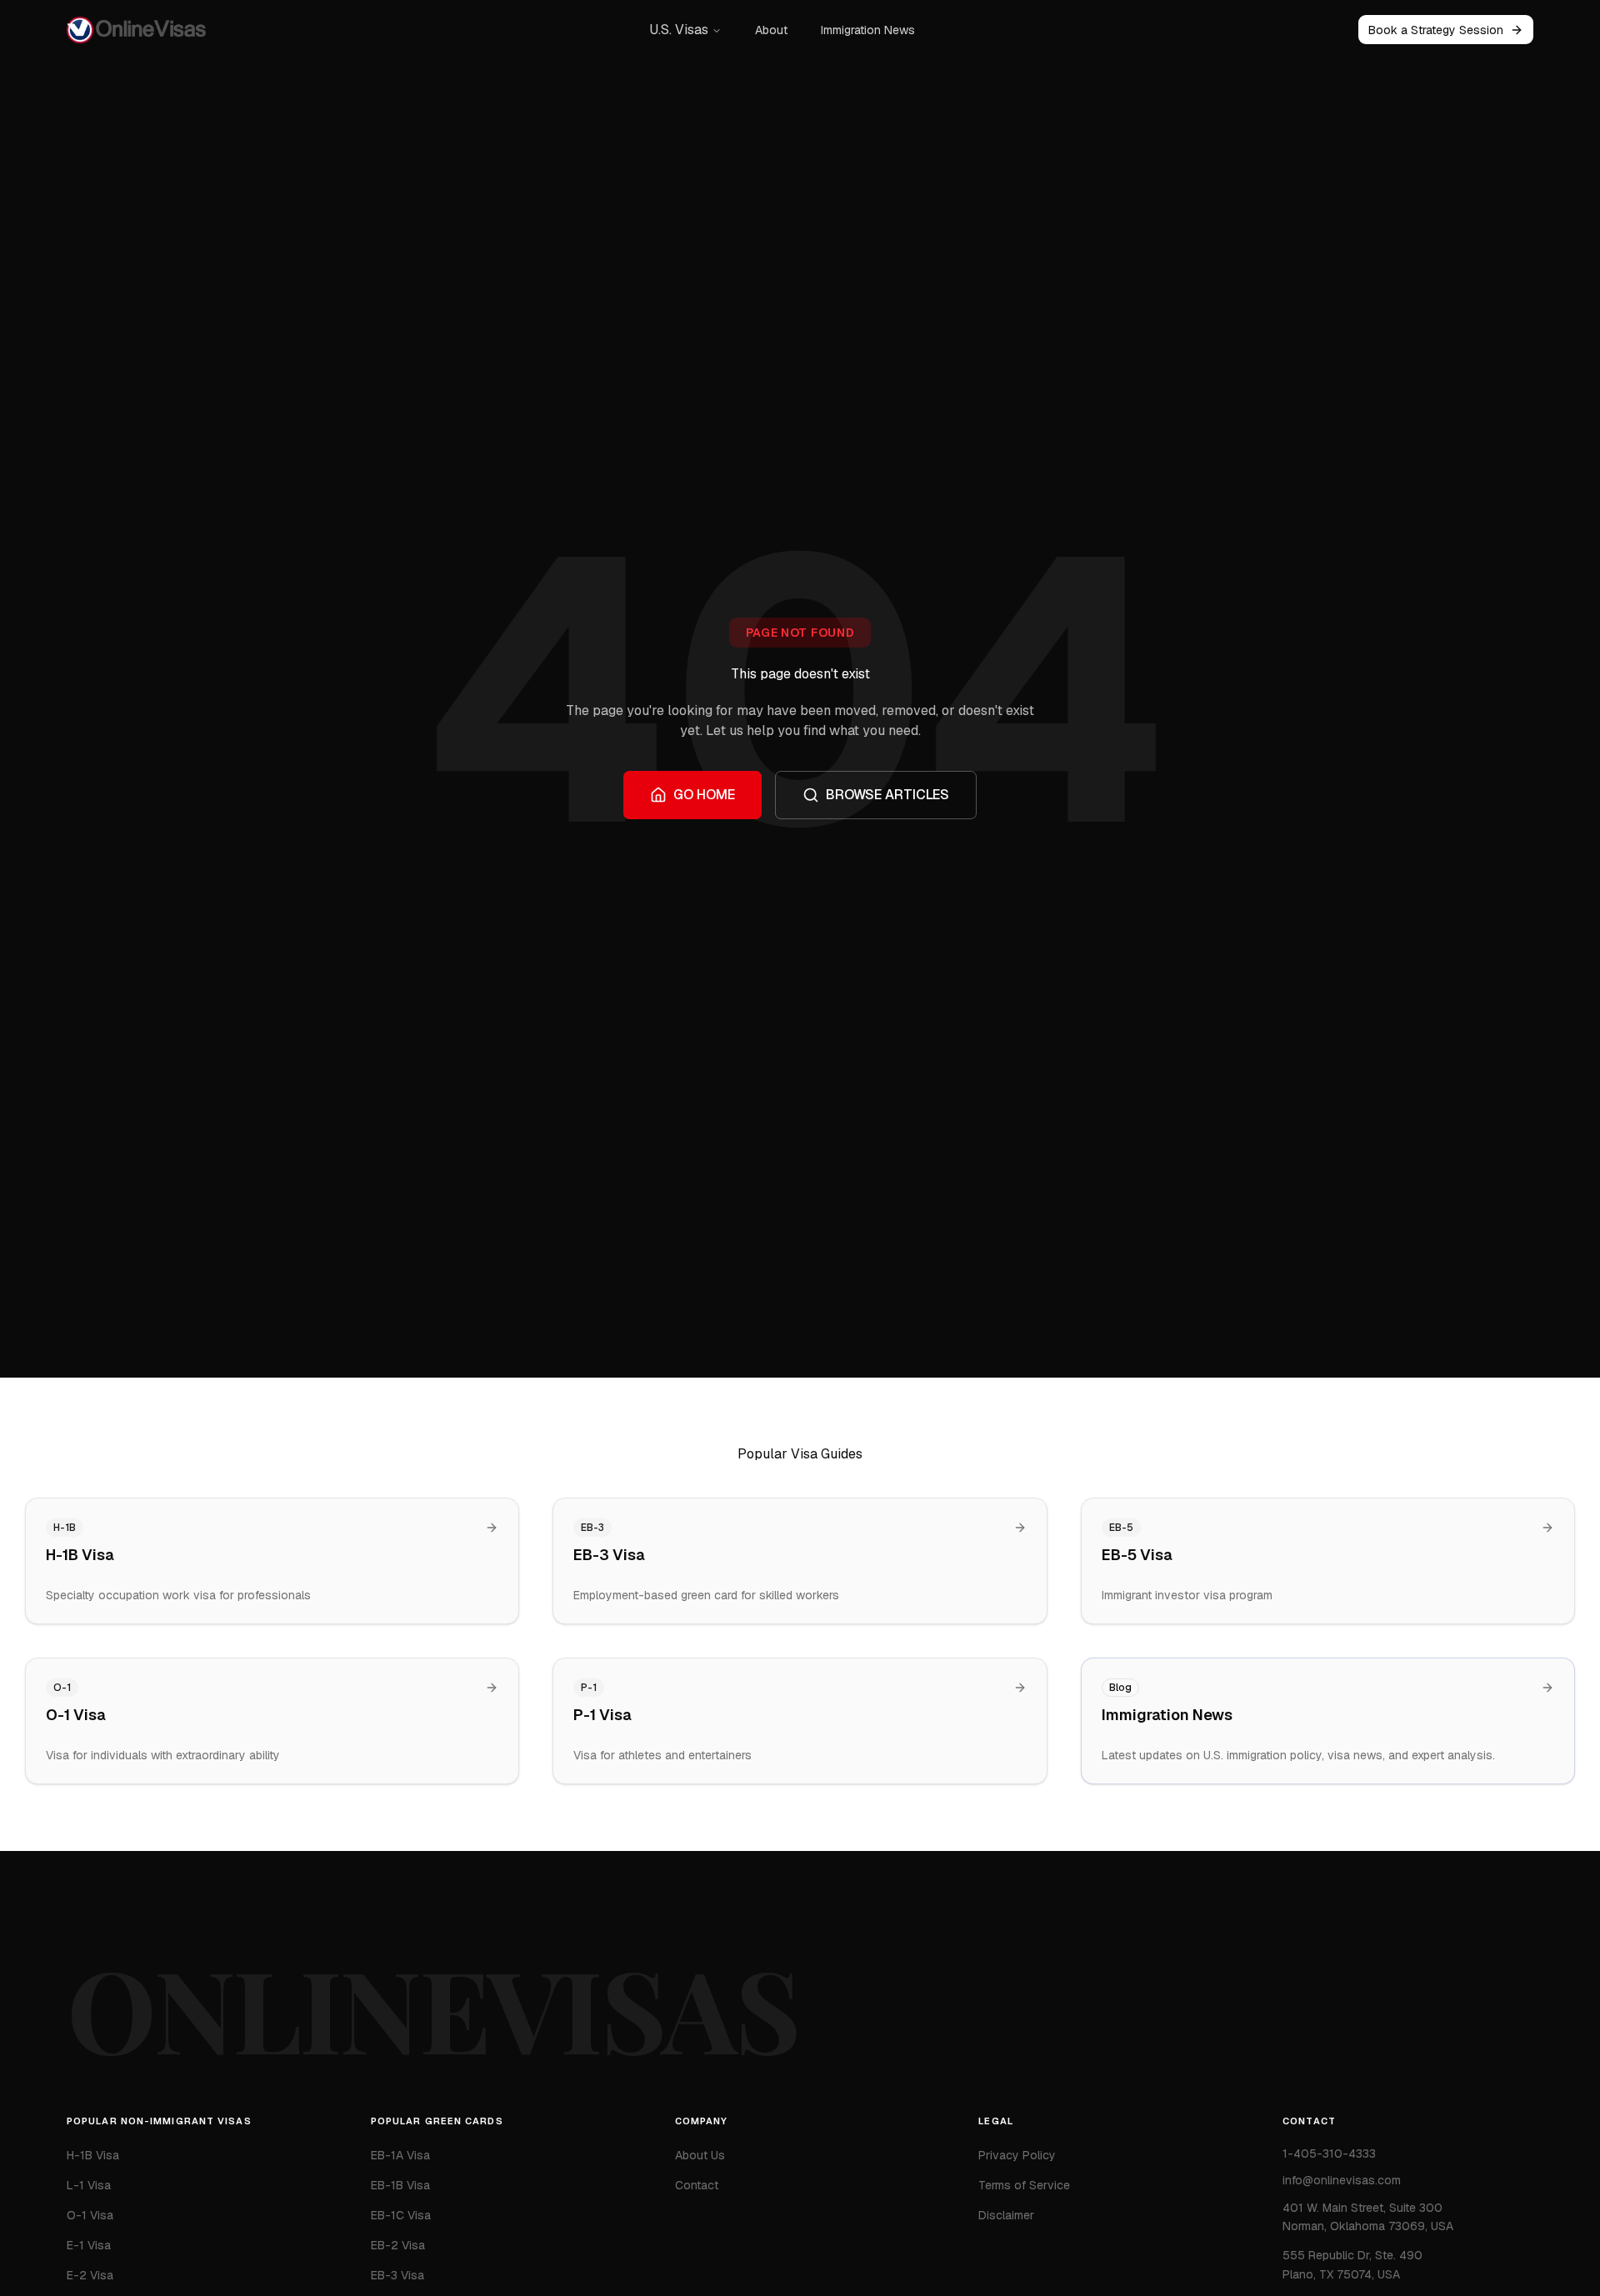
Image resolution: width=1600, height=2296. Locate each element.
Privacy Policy (1017, 2155)
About (771, 30)
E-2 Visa (90, 2275)
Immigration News (868, 30)
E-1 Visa (89, 2245)
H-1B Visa (93, 2155)
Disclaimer (1006, 2215)
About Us (700, 2155)
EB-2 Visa (398, 2245)
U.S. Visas (679, 30)
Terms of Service (1024, 2185)
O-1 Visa (90, 2215)
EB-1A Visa (400, 2155)
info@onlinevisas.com (1342, 2180)
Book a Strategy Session (1436, 30)
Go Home (704, 795)
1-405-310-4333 (1329, 2153)
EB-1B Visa (400, 2185)
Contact (697, 2185)
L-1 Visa (89, 2185)
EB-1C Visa (401, 2215)
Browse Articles (887, 795)
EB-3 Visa (397, 2275)
